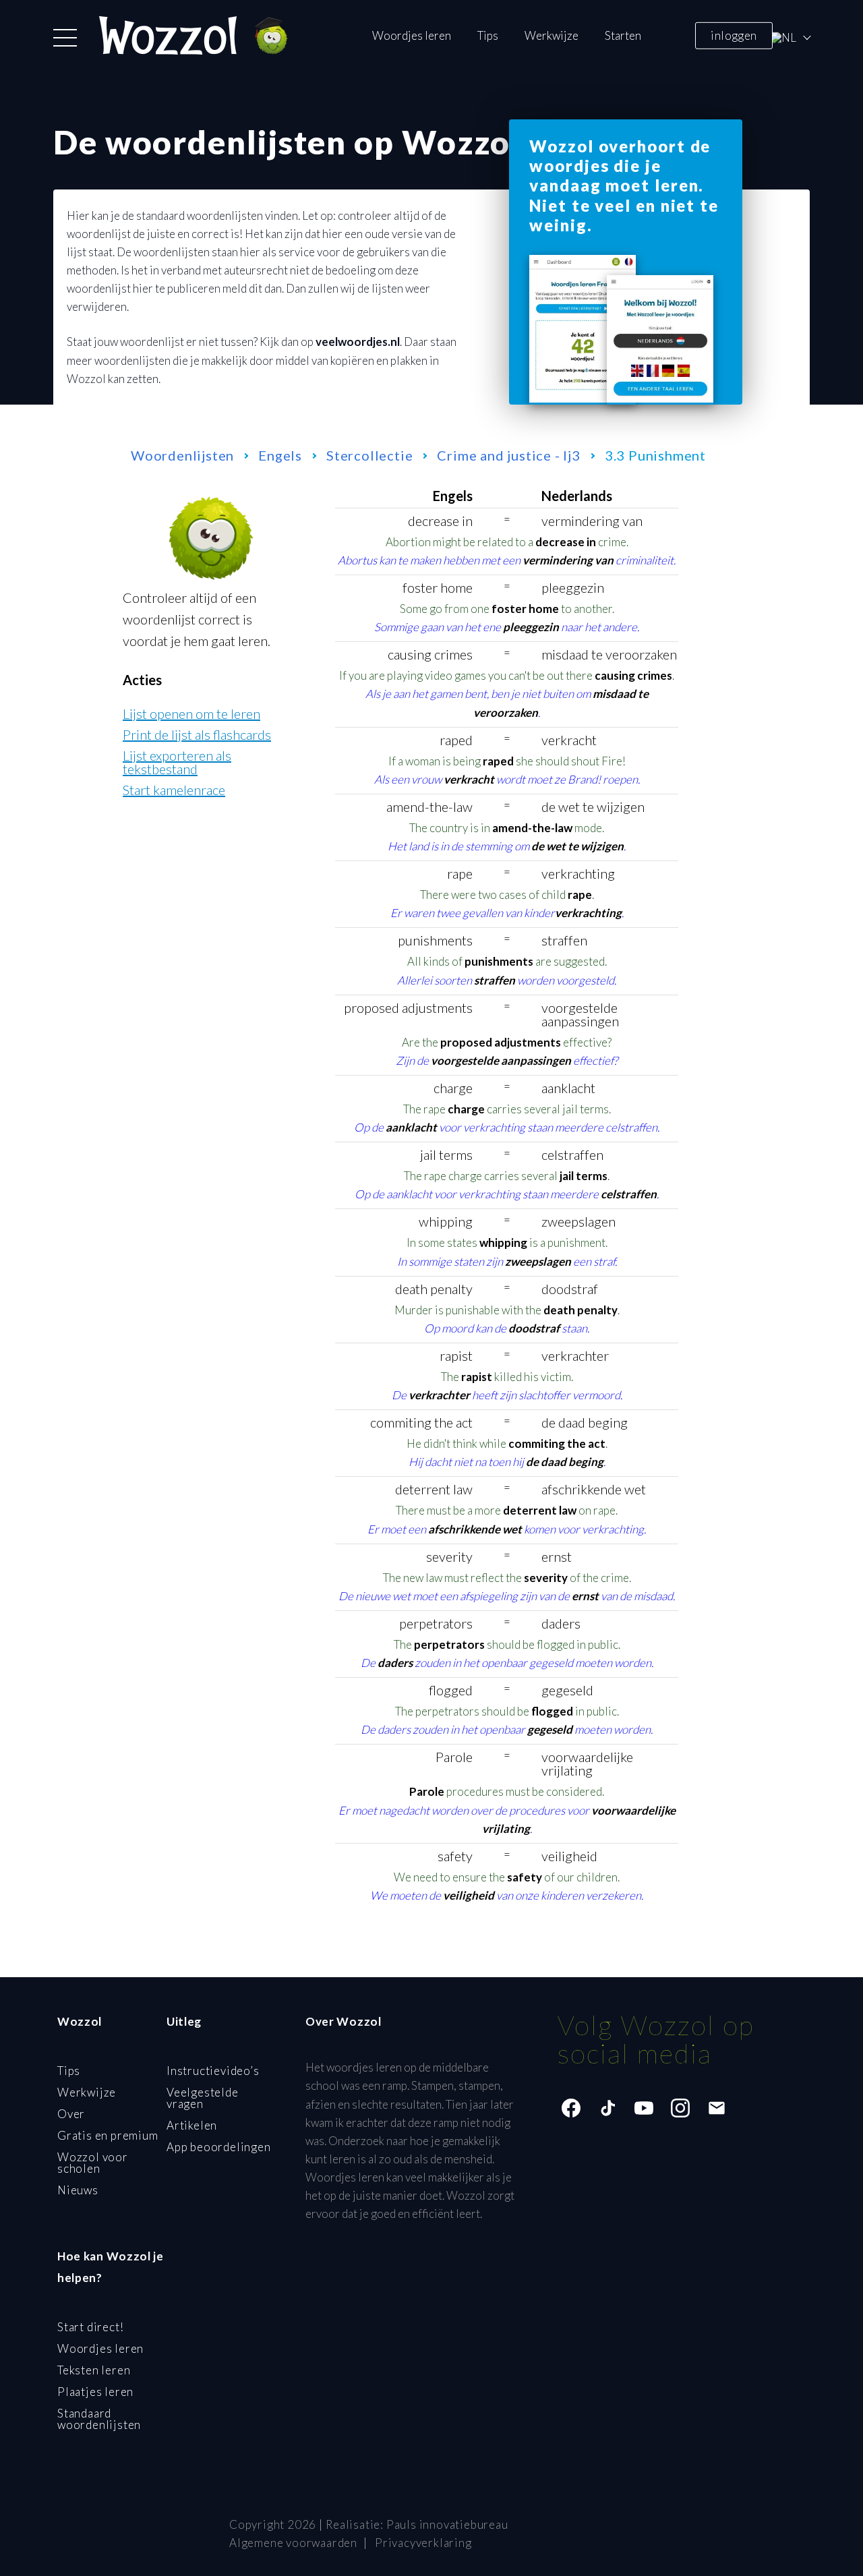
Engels (280, 455)
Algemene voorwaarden (293, 2543)
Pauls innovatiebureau (447, 2524)
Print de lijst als (197, 734)
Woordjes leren (412, 35)
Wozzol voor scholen (93, 2163)
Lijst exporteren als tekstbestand (177, 762)
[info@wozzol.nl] (717, 2108)
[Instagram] (680, 2108)
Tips (488, 35)
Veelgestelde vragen (203, 2098)
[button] (65, 38)
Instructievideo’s (213, 2071)
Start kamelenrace (174, 790)
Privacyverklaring (423, 2543)
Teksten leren (94, 2370)
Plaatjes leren (95, 2392)
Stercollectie (369, 455)
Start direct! (90, 2327)
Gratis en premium (108, 2135)
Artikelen (192, 2125)
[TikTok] (607, 2108)
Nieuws (78, 2190)
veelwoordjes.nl (358, 342)
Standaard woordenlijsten (99, 2419)
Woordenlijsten (182, 455)
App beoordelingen (219, 2147)
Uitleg (184, 2021)
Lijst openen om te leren (191, 713)
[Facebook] (571, 2108)
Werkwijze (552, 35)
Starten (623, 35)
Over (71, 2114)
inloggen (734, 35)
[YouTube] (644, 2108)
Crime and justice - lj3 (508, 455)
